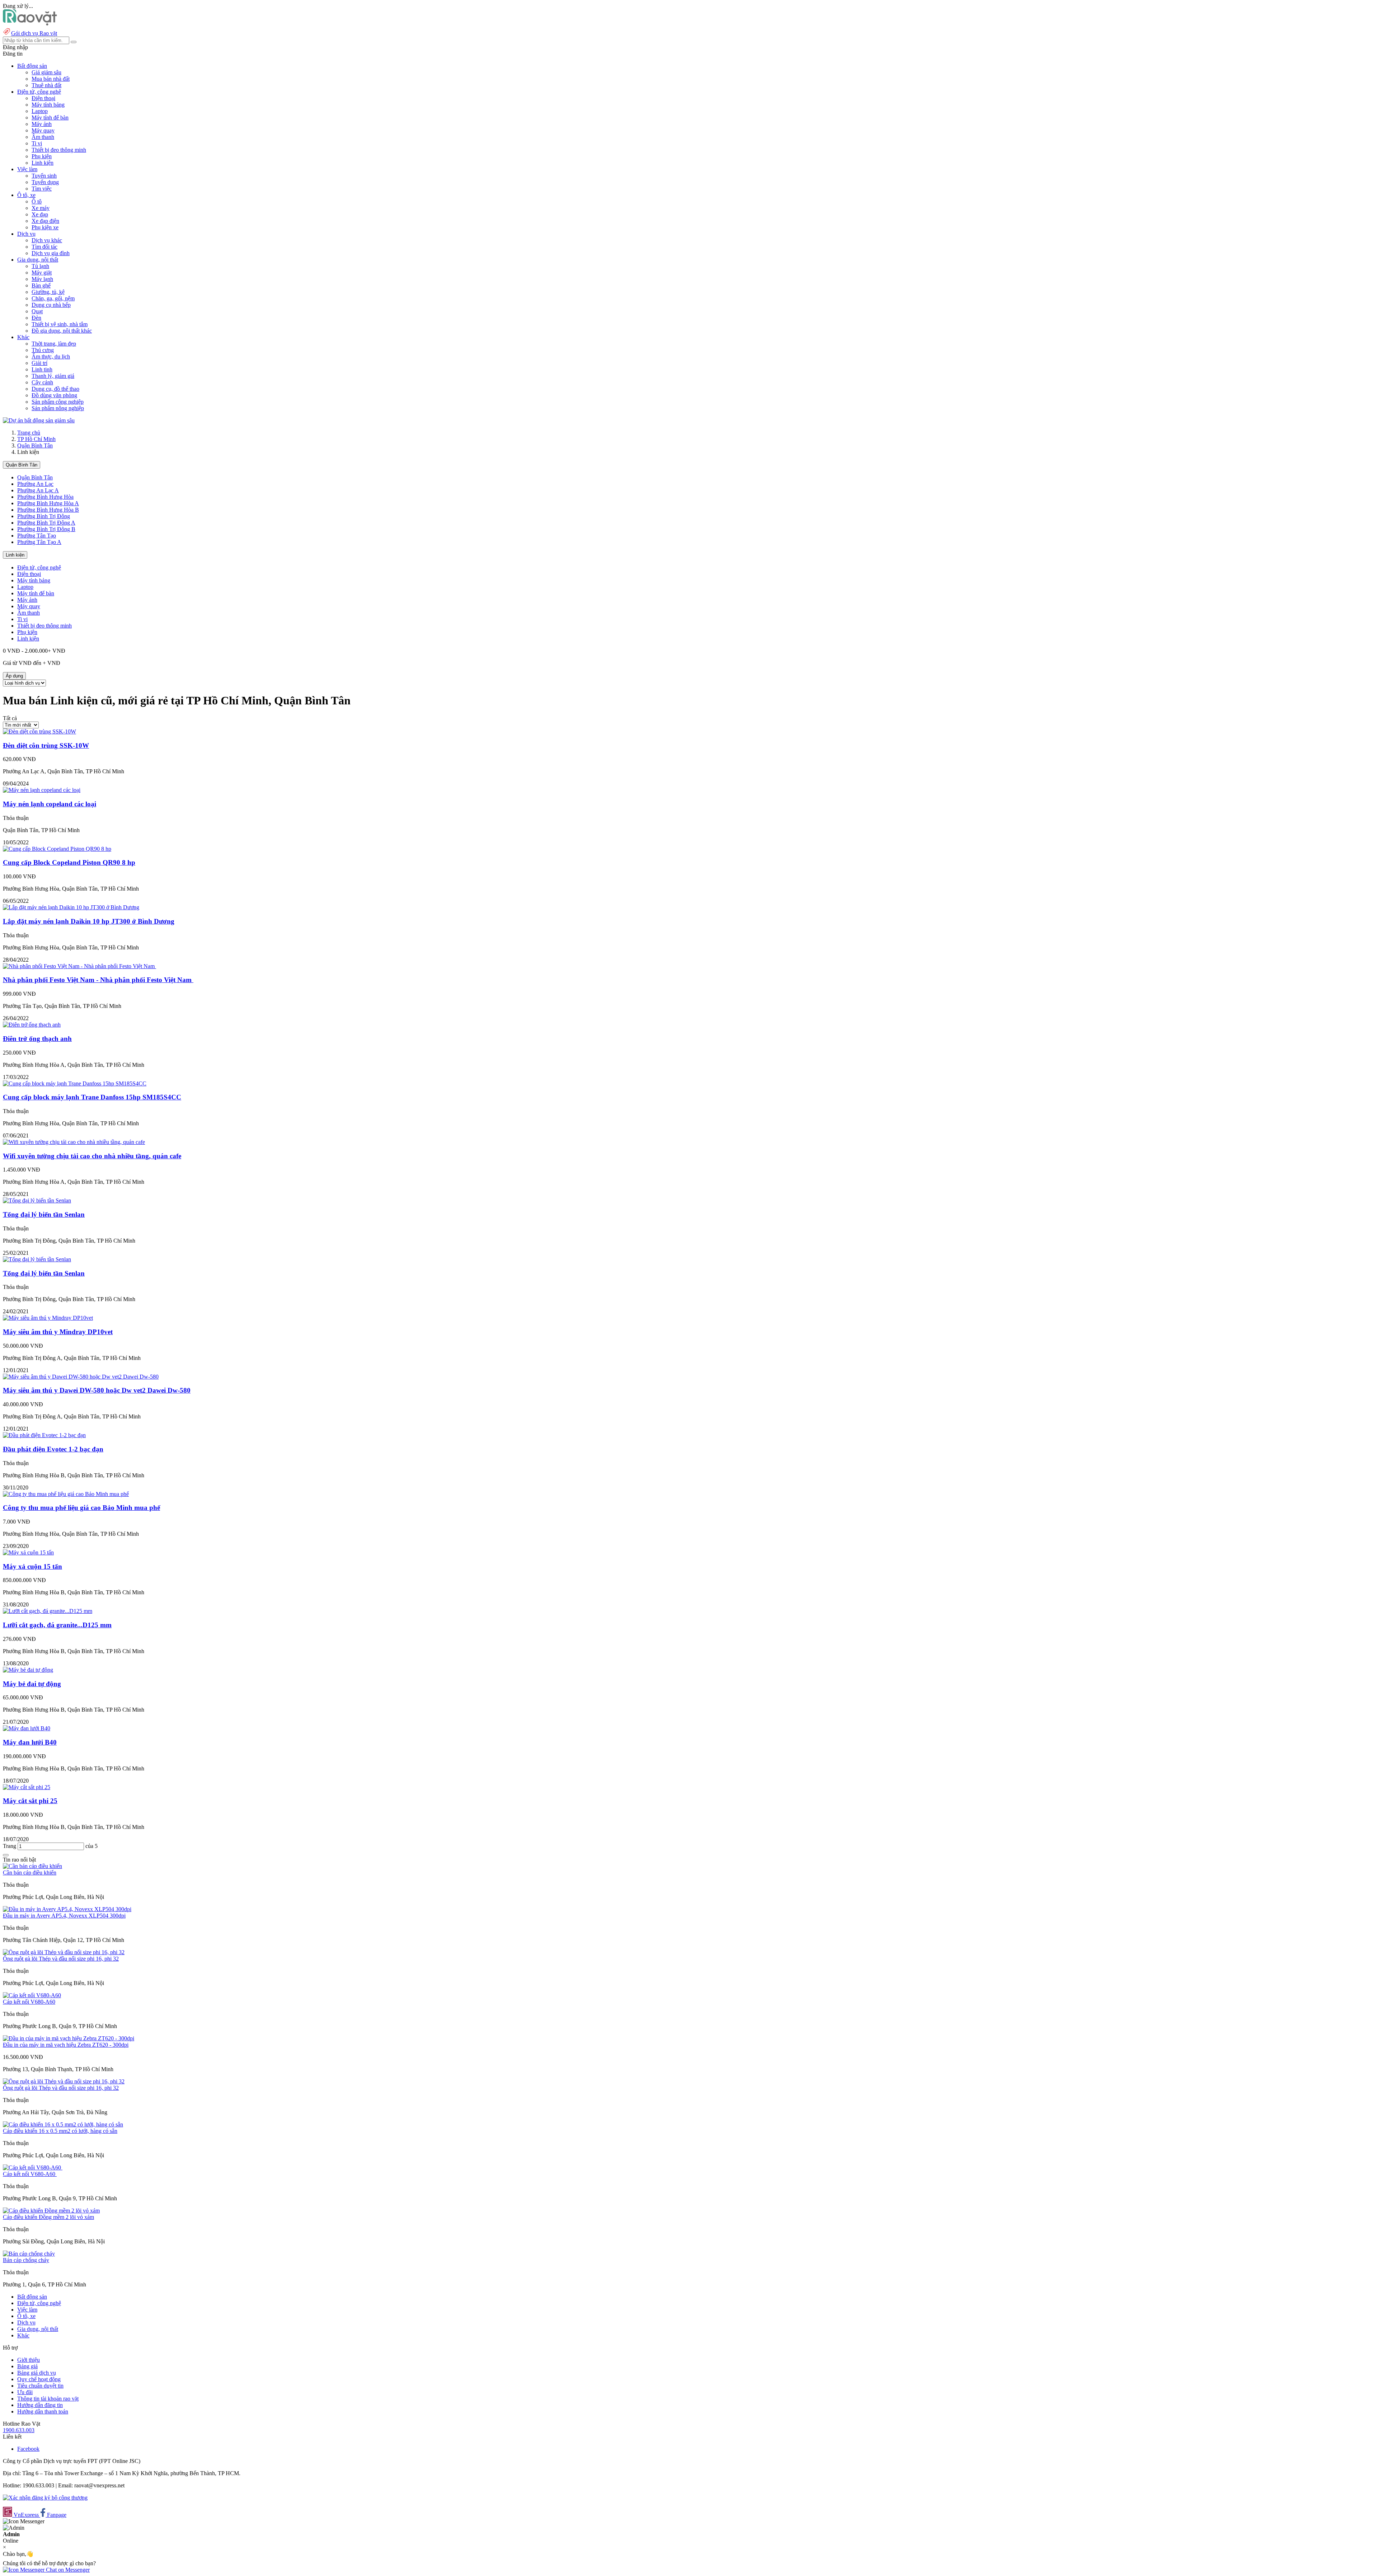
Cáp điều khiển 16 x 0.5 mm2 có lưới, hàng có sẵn (60, 2131)
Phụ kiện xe (45, 227)
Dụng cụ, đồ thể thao (55, 389)
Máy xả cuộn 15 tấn (32, 1566)
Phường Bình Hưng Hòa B (48, 510)
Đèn (36, 318)
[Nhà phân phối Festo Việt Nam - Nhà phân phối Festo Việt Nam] (79, 966)
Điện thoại (43, 98)
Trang (10, 1846)
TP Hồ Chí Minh (36, 439)
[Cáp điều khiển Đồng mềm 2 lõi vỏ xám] (51, 2211)
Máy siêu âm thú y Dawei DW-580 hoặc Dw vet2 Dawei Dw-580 (97, 1390)
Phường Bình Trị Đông (44, 516)
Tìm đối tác (44, 247)
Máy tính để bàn (50, 118)
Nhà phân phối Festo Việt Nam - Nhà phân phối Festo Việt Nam (98, 980)
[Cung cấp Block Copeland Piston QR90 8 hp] (57, 849)
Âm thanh (43, 137)
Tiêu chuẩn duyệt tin (40, 2386)
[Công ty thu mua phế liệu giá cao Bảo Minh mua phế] (66, 1494)
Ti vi (37, 143)
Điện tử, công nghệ (39, 567)
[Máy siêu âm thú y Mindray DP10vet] (48, 1318)
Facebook (28, 2449)
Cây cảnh (42, 382)
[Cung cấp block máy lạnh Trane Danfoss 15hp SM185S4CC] (75, 1083)
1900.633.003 (19, 2430)
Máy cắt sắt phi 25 (30, 1801)
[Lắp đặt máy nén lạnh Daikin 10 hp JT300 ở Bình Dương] (71, 907)
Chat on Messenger (67, 2570)
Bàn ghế (41, 285)
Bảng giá (27, 2366)
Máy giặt (42, 273)
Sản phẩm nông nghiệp (58, 408)
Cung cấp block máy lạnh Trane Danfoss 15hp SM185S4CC (92, 1097)
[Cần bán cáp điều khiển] (32, 1866)
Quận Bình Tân (35, 445)
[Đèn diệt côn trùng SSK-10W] (39, 731)
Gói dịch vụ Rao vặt (34, 33)
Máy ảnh (42, 124)
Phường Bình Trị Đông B (46, 529)
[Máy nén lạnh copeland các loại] (42, 790)
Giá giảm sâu (46, 72)
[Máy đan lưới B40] (27, 1728)
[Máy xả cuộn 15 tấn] (28, 1552)
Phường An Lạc (35, 484)
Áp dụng (14, 676)
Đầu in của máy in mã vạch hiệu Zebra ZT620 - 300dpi (66, 2045)
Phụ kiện (42, 156)
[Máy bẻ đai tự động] (28, 1670)
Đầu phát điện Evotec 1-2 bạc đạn (53, 1449)
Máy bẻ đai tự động (32, 1684)
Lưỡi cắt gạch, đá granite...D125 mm (57, 1625)
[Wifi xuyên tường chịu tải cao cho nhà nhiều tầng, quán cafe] (74, 1142)
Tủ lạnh (40, 266)
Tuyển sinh (44, 176)
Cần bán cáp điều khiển (30, 1873)
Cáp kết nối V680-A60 (29, 2002)
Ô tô (37, 201)
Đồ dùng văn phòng (54, 395)
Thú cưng (43, 350)
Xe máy (41, 208)
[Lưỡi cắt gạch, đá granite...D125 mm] (48, 1611)
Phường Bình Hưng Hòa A (48, 503)
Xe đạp (40, 214)
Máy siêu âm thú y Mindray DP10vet (58, 1332)
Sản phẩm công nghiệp (58, 402)
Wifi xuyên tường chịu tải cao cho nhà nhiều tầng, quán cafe (92, 1156)
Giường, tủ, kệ (48, 292)
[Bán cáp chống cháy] (29, 2254)
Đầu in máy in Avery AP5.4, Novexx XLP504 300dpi (64, 1916)
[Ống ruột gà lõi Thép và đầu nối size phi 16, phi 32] (64, 1952)
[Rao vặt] (30, 24)
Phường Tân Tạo (37, 536)
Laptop (40, 111)
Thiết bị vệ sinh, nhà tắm (60, 324)
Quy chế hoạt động (39, 2379)
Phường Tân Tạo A (39, 542)
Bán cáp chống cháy (26, 2260)
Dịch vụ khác (47, 240)
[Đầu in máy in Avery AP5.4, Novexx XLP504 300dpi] (67, 1909)
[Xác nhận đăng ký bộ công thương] (45, 2498)
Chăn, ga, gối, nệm (53, 298)
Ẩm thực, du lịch (51, 356)
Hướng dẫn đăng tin (40, 2405)
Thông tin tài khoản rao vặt (48, 2399)
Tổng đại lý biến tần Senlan (44, 1214)
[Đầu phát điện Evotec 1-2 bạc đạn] (44, 1435)
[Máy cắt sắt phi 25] (27, 1787)
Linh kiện (43, 163)
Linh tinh (42, 369)
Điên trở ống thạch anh (37, 1039)
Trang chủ (29, 433)
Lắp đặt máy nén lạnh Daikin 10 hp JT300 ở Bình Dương (89, 921)
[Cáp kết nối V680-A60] (32, 1995)
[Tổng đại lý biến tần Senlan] (37, 1200)
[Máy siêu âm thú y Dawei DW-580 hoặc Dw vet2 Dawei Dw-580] (81, 1377)
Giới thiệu (29, 2360)
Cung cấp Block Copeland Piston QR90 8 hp (69, 862)
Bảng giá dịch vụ (37, 2373)
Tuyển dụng (45, 182)
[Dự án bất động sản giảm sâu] (39, 420)
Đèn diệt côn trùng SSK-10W (46, 745)
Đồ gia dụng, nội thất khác (62, 331)
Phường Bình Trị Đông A (46, 523)
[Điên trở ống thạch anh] (32, 1025)
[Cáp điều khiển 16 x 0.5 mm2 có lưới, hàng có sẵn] (63, 2124)
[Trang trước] (6, 1855)
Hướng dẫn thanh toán (43, 2411)
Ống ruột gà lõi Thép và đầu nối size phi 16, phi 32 (61, 1959)
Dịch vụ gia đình (51, 253)
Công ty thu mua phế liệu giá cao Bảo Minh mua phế (81, 1508)
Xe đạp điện (45, 221)
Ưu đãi (25, 2392)
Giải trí (39, 363)
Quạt (37, 311)
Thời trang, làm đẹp (54, 344)
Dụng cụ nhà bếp (51, 305)
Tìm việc (42, 189)
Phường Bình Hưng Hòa (45, 497)
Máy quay (43, 130)
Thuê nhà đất (46, 85)
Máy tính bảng (48, 105)
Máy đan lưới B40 (30, 1742)
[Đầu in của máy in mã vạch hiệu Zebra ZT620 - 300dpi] (69, 2038)
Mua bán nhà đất (51, 79)
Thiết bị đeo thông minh (59, 150)
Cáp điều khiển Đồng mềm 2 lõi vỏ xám (48, 2217)
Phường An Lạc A (38, 490)
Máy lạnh (42, 279)
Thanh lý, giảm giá (53, 376)
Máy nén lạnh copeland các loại (50, 804)
